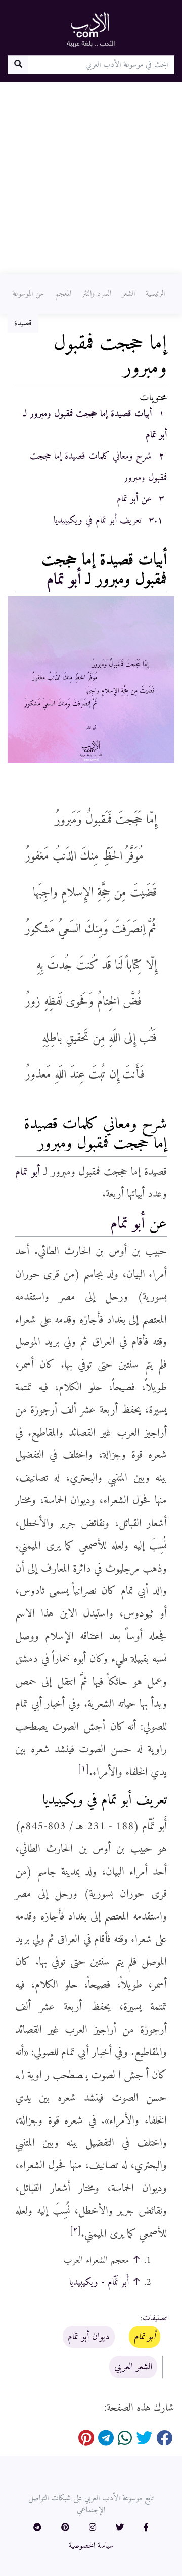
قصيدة (23, 323)
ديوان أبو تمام (89, 2337)
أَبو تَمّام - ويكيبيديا (99, 2282)
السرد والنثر (97, 294)
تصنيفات (155, 2318)
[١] (83, 1769)
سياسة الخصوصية (91, 2546)
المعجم (63, 294)
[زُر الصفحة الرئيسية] (91, 29)
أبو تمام (64, 580)
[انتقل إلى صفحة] (18, 65)
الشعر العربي (133, 2367)
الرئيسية (155, 294)
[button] (146, 2528)
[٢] (75, 2230)
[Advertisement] (91, 178)
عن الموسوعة (28, 294)
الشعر (128, 294)
